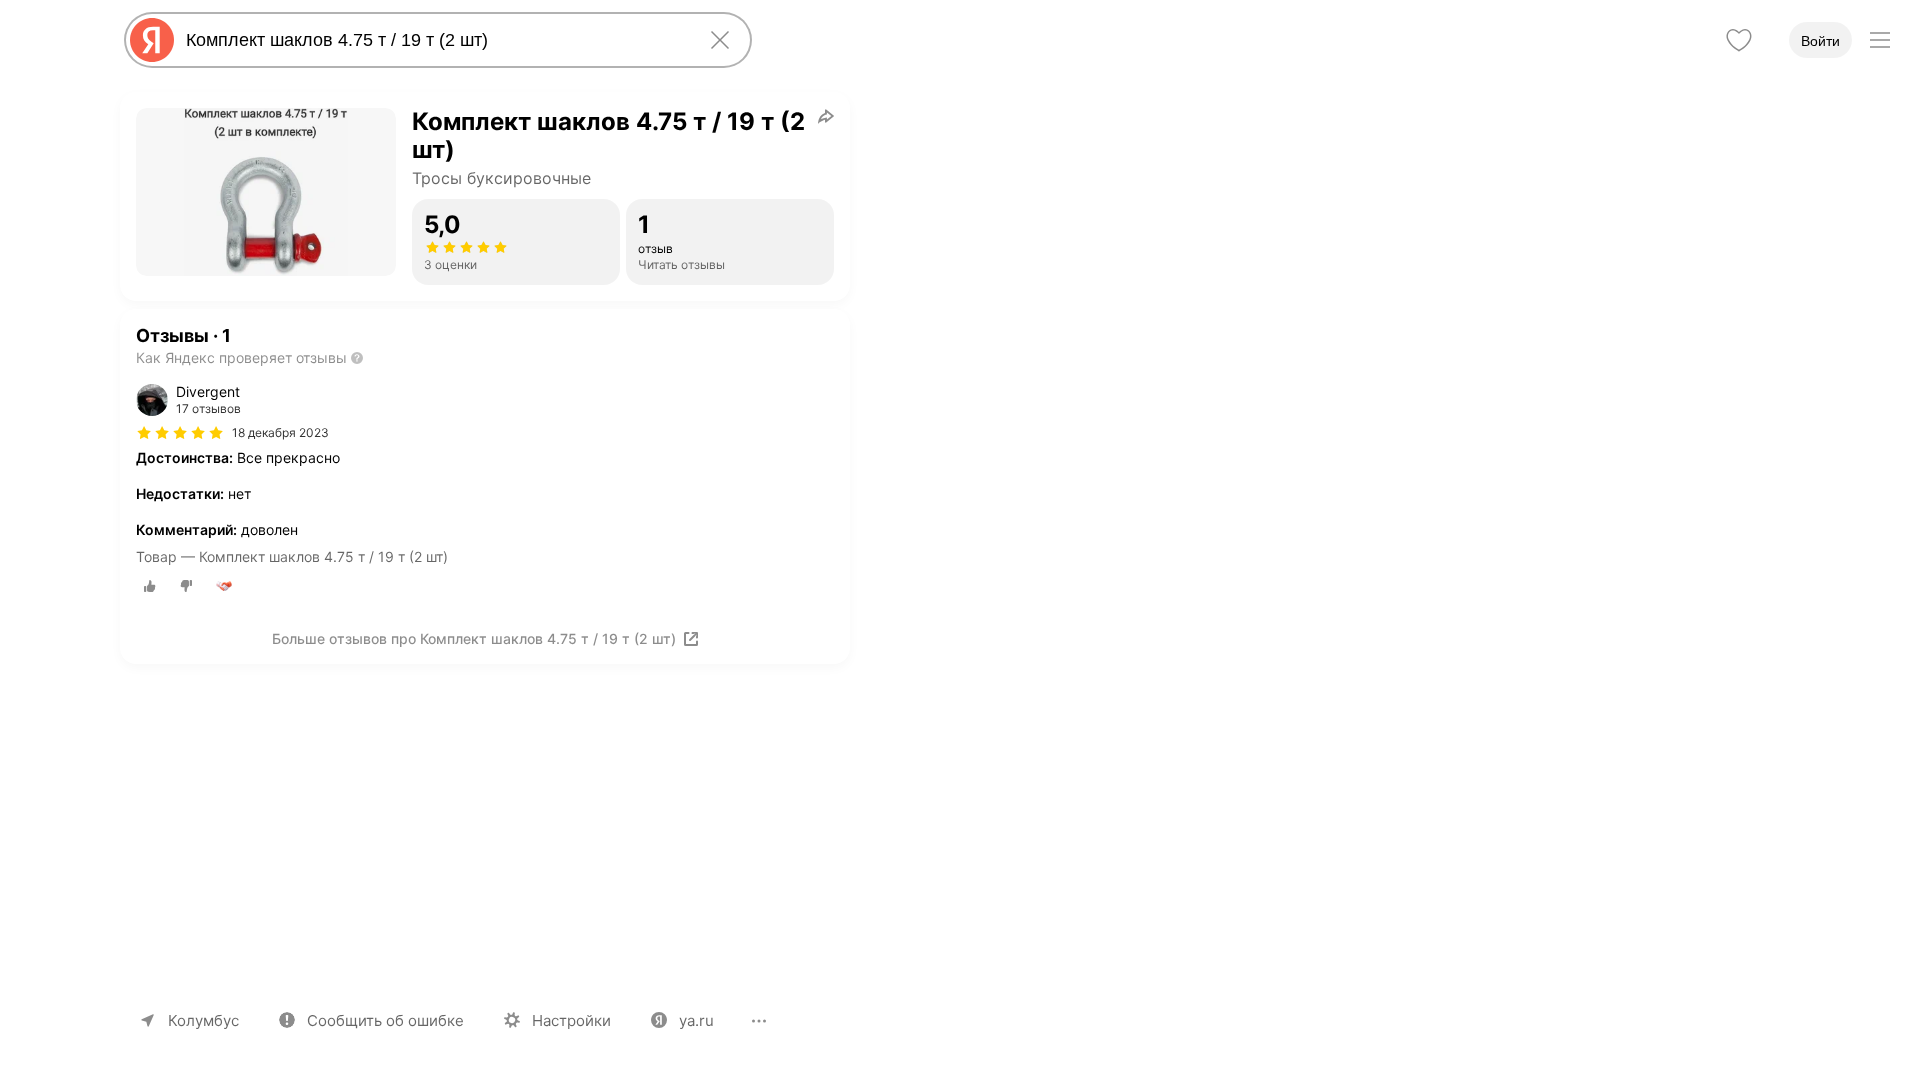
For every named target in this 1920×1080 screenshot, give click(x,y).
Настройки (571, 1020)
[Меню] (1880, 40)
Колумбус (203, 1020)
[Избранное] (1739, 40)
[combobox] (434, 40)
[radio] (150, 586)
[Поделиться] (826, 116)
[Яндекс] (152, 40)
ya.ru (696, 1020)
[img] (180, 433)
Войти (1820, 41)
